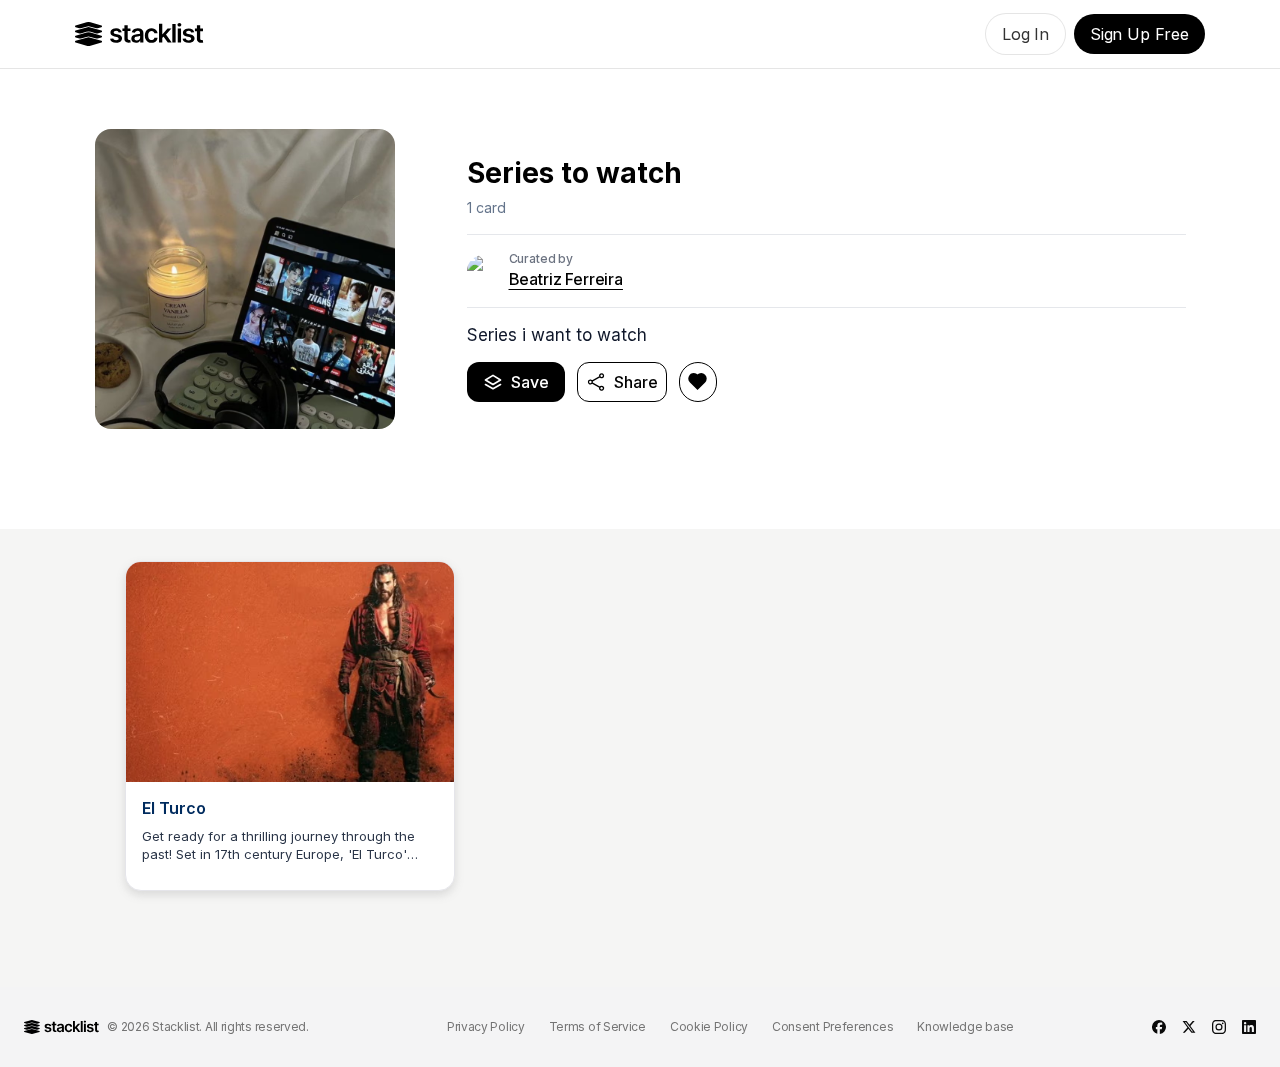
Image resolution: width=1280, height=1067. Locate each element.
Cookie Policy (709, 1026)
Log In (1025, 34)
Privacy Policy (486, 1026)
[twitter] (1189, 1027)
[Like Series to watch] (698, 382)
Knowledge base (965, 1026)
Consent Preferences (832, 1026)
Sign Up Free (1139, 34)
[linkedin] (1249, 1027)
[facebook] (1159, 1027)
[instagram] (1219, 1027)
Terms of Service (597, 1026)
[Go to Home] (139, 34)
